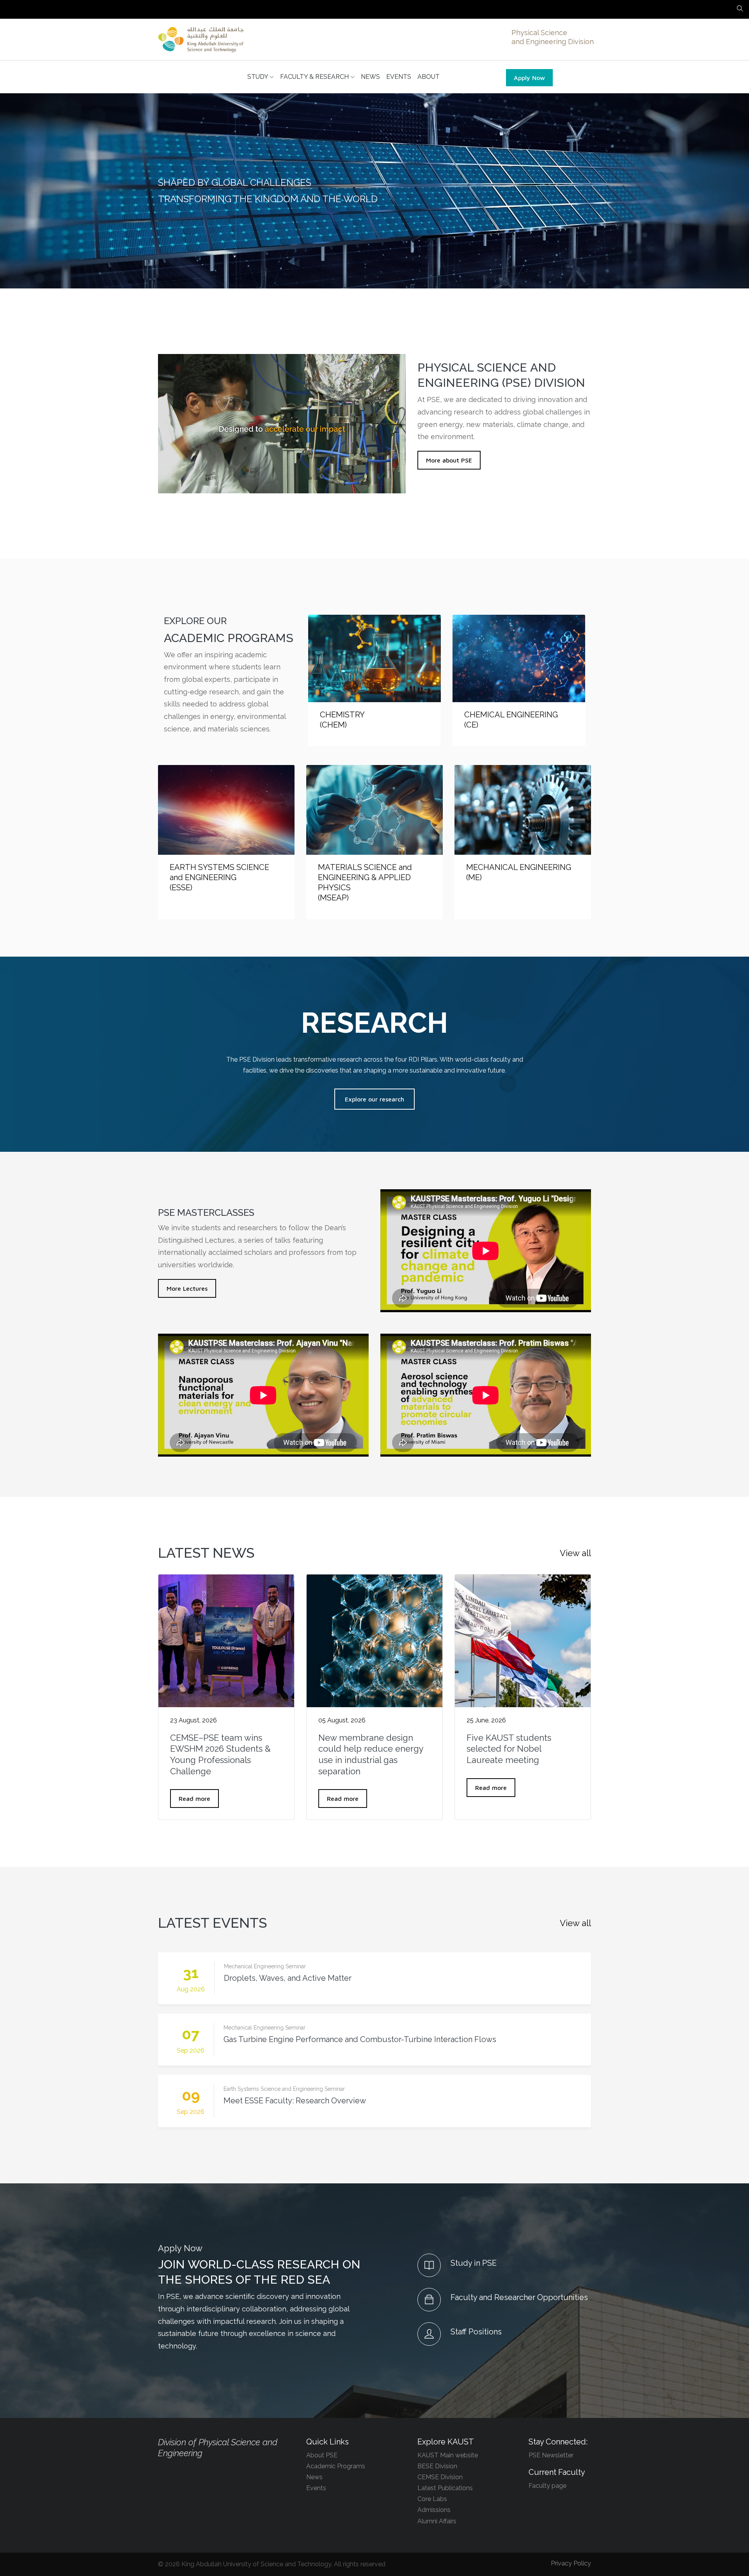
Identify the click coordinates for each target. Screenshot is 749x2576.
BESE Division (437, 2466)
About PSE (322, 2455)
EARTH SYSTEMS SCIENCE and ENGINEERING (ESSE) (219, 877)
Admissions (434, 2510)
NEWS (370, 77)
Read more (194, 1799)
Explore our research (374, 1099)
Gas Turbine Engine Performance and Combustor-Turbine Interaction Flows (360, 2039)
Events (316, 2488)
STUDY (258, 77)
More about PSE (449, 460)
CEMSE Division (440, 2477)
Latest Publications (445, 2488)
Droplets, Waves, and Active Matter (288, 1978)
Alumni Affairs (437, 2521)
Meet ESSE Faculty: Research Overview (295, 2101)
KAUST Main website (448, 2455)
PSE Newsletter (551, 2455)
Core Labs (432, 2499)
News (314, 2477)
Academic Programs (336, 2466)
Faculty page (548, 2486)
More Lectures (187, 1288)
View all (575, 1553)
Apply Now (529, 78)
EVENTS (399, 77)
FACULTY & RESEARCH (315, 77)
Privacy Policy (571, 2563)
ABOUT (429, 77)
